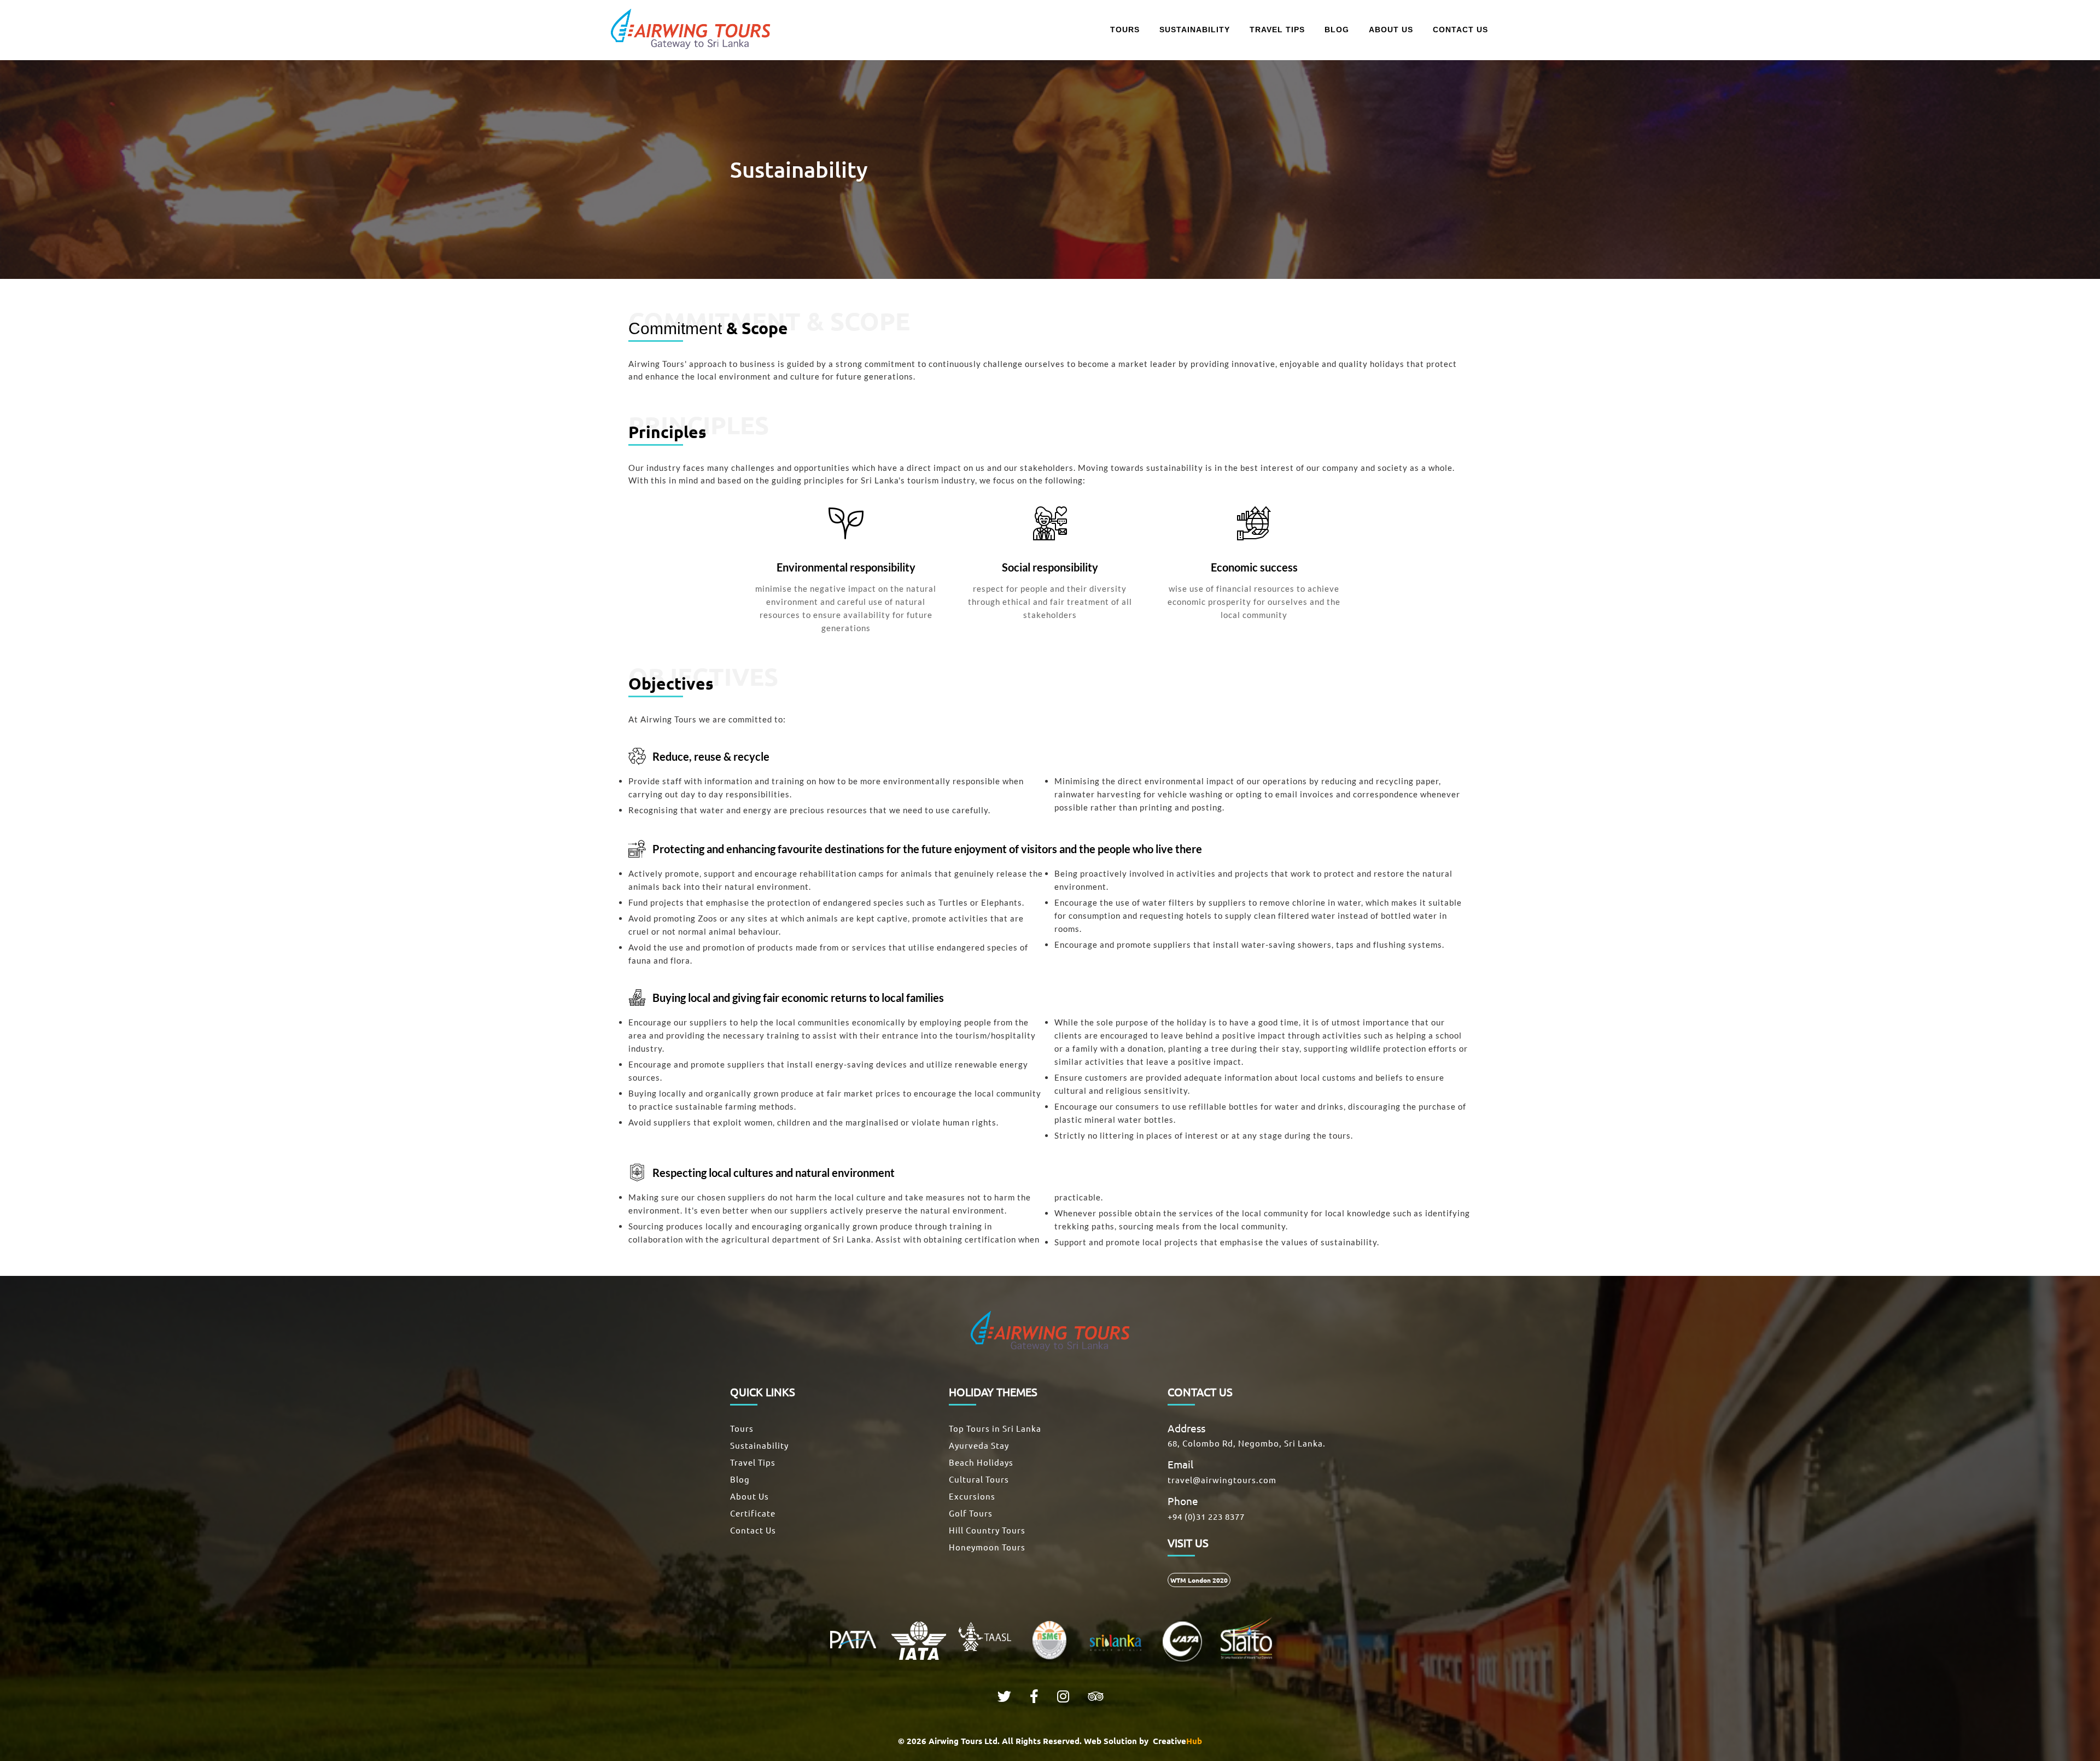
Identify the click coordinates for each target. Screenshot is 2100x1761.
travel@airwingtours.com (1222, 1480)
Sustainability (759, 1445)
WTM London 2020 (1199, 1580)
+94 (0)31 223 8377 (1206, 1516)
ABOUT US (1391, 30)
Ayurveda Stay (979, 1445)
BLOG (1337, 30)
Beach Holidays (981, 1462)
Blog (740, 1479)
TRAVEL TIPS (1277, 30)
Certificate (753, 1513)
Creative (1176, 1741)
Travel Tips (753, 1462)
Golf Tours (971, 1513)
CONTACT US (1460, 30)
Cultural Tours (979, 1479)
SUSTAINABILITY (1195, 30)
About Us (749, 1496)
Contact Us (753, 1530)
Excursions (972, 1496)
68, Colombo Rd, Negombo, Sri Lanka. (1247, 1443)
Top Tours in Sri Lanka (995, 1428)
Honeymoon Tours (987, 1547)
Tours (742, 1428)
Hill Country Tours (987, 1530)
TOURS (1125, 30)
